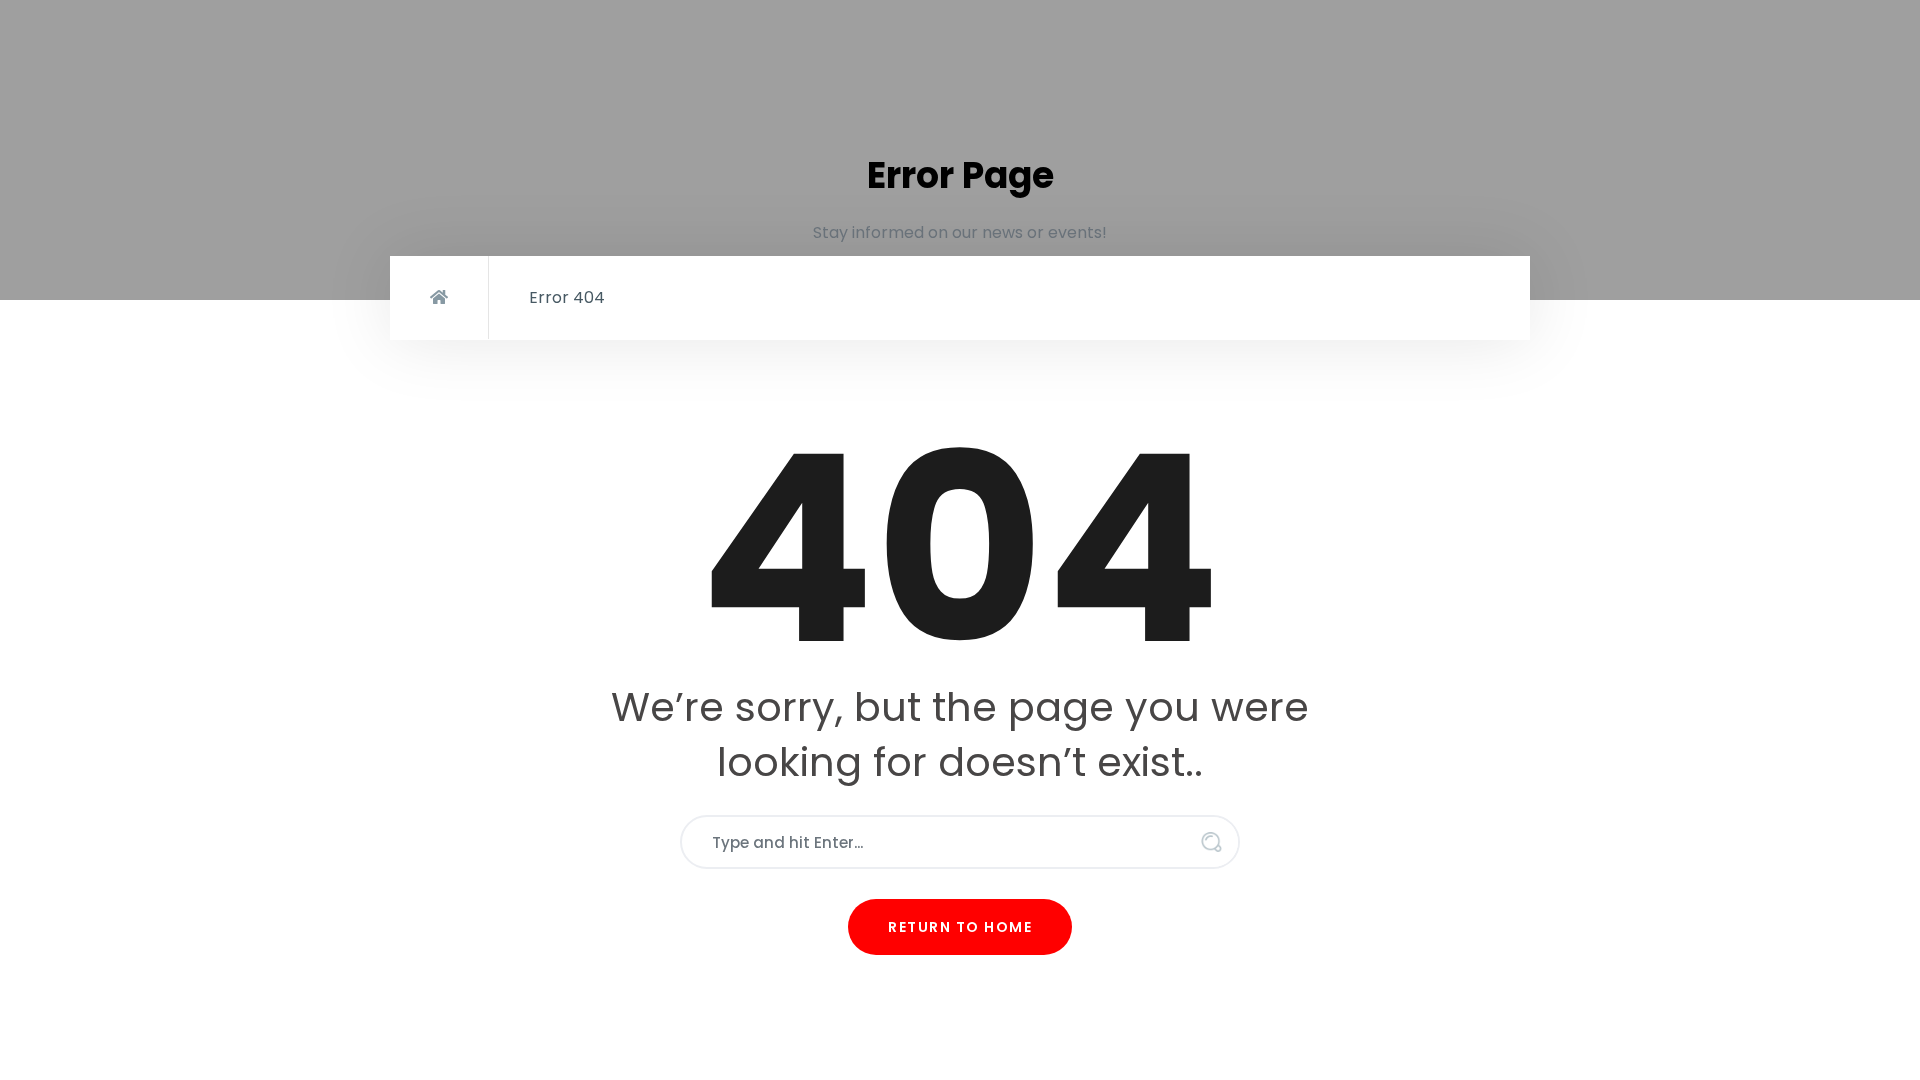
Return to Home (960, 927)
